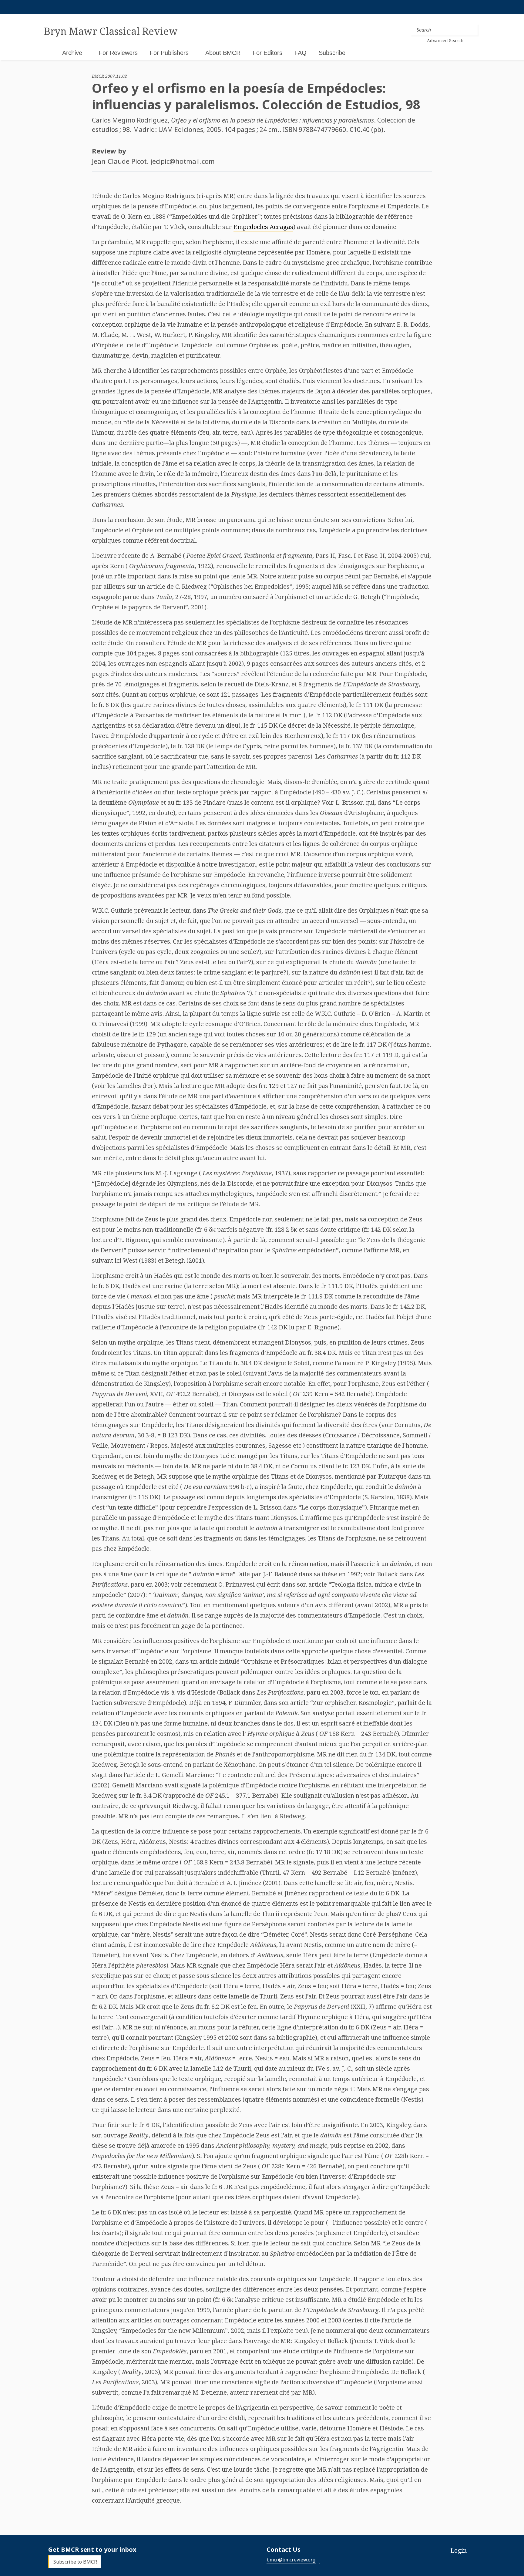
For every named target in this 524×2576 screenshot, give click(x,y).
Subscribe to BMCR (75, 2562)
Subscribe (332, 53)
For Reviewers (118, 53)
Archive (72, 53)
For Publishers (169, 53)
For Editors (267, 53)
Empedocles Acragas (263, 227)
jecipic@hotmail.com (183, 161)
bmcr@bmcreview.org (291, 2560)
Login (458, 2550)
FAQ (301, 53)
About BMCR (223, 53)
